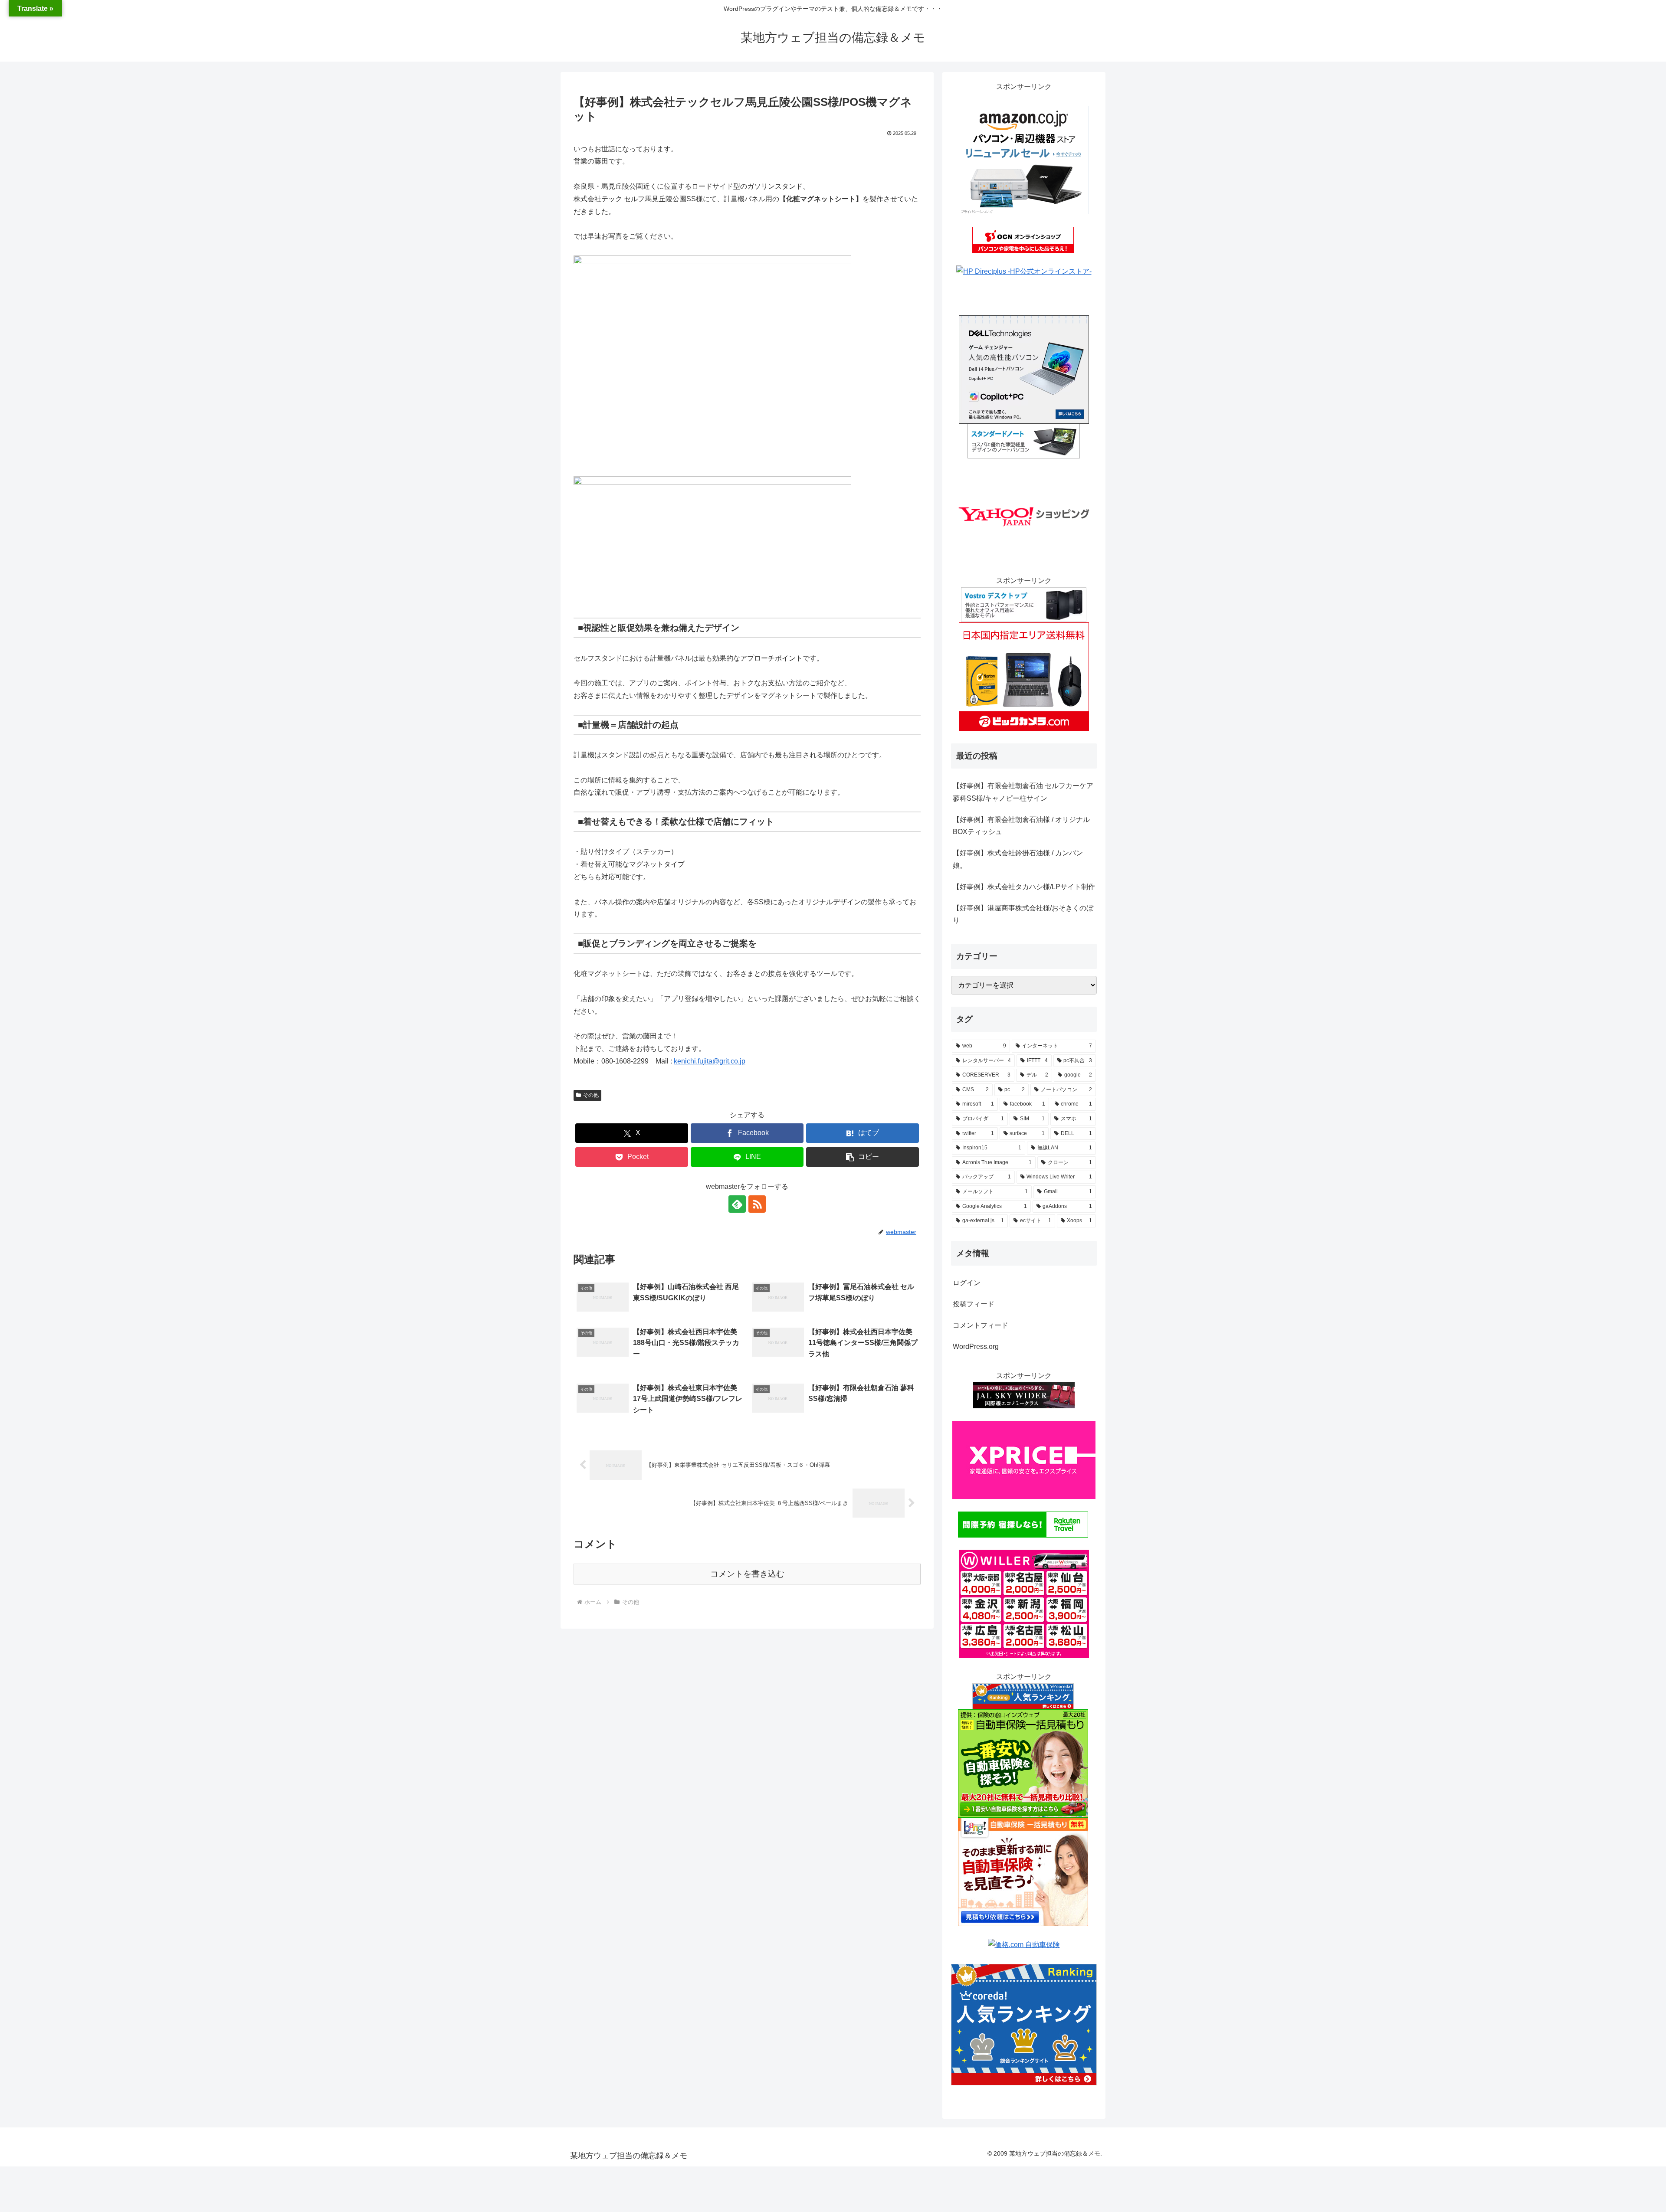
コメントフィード (981, 1325)
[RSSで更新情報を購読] (757, 1204)
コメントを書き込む (747, 1574)
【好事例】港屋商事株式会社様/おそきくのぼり (1023, 914)
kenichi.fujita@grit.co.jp (710, 1061)
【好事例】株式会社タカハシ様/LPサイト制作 (1024, 887)
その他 (591, 1095)
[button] (863, 1157)
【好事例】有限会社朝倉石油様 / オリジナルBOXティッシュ (1021, 826)
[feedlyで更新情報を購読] (737, 1204)
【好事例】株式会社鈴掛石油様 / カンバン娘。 (1018, 859)
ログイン (967, 1283)
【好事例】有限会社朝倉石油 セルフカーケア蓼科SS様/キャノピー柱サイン (1023, 792)
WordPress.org (976, 1347)
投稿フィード (974, 1304)
